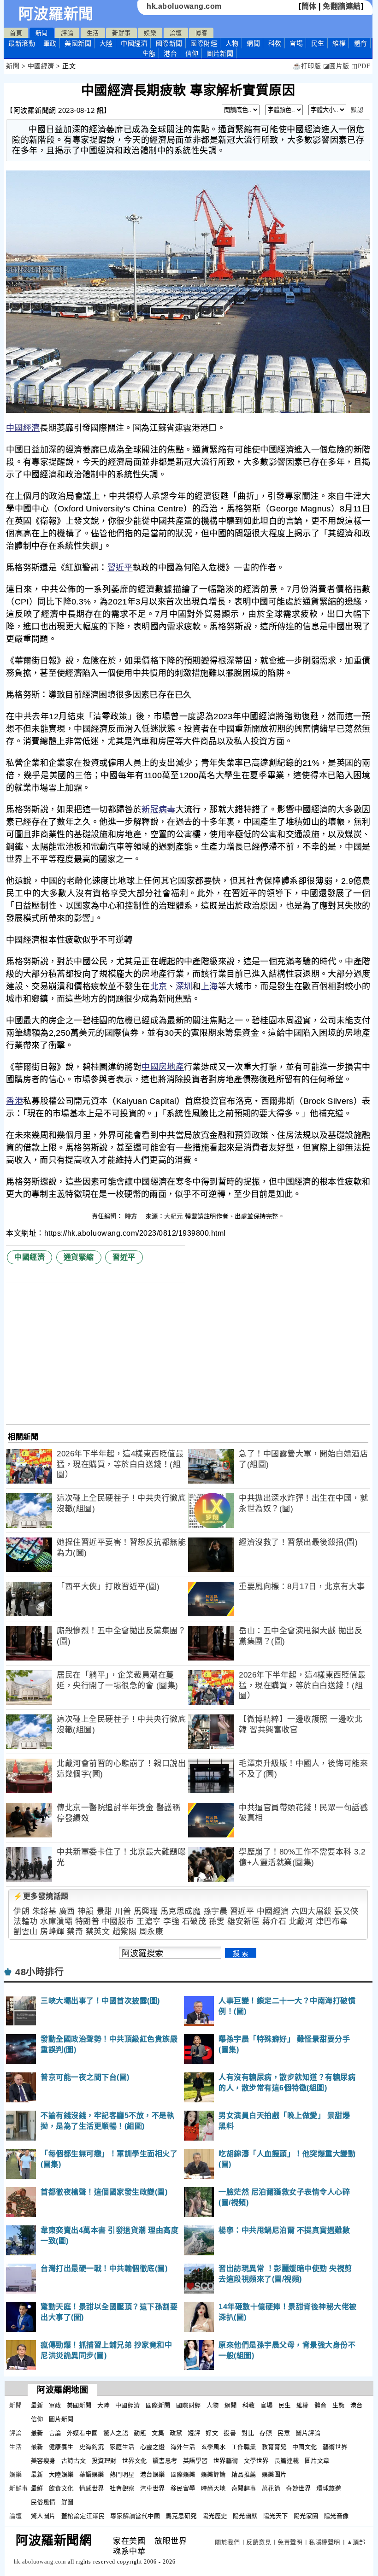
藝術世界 (335, 2447)
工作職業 (244, 2447)
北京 (159, 986)
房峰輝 (52, 1932)
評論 (67, 33)
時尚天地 (213, 2488)
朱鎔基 (44, 1911)
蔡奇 (75, 1932)
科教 (275, 43)
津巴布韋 (332, 1922)
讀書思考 (165, 2461)
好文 (212, 2433)
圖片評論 (308, 2433)
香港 (15, 1101)
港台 (170, 53)
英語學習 (195, 2461)
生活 (93, 33)
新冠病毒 (159, 810)
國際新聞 (169, 43)
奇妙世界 (298, 2488)
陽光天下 (276, 2516)
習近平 (120, 568)
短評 (194, 2433)
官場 (296, 43)
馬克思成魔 (181, 1911)
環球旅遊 (329, 2488)
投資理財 (104, 2461)
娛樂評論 (213, 2474)
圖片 (220, 53)
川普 (123, 1911)
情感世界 (92, 2488)
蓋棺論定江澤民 (83, 2516)
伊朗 (21, 1911)
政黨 (176, 2433)
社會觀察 (122, 2488)
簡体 (309, 6)
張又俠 (346, 1911)
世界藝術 (226, 2461)
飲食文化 (61, 2488)
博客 (201, 33)
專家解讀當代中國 (135, 2516)
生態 (149, 53)
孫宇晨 (216, 1911)
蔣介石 (275, 1922)
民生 (318, 43)
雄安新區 (243, 1922)
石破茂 (194, 1922)
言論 (55, 2433)
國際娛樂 (183, 2474)
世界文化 (135, 2461)
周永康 (151, 1932)
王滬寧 (149, 1922)
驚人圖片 (43, 2516)
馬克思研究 (181, 2516)
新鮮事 (121, 33)
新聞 (42, 33)
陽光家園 (306, 2516)
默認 (357, 110)
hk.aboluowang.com (184, 6)
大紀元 (174, 1216)
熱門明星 (122, 2474)
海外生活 (183, 2447)
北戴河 (301, 1922)
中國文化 (305, 2447)
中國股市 (118, 1922)
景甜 (104, 1911)
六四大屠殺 (312, 1911)
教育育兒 (274, 2447)
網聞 (253, 43)
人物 (232, 43)
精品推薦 (244, 2474)
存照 (266, 2433)
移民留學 (183, 2488)
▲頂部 (356, 2542)
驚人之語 (116, 2433)
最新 (22, 43)
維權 (339, 43)
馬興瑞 (146, 1911)
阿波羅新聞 (56, 14)
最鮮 (37, 2488)
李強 (171, 1922)
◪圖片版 (336, 66)
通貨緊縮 (79, 1257)
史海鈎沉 (92, 2447)
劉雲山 (26, 1932)
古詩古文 (74, 2461)
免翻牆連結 (342, 6)
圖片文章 (317, 2461)
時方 (132, 1216)
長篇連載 (287, 2461)
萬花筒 (271, 2488)
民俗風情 (43, 2502)
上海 (210, 986)
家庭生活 (122, 2447)
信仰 (192, 53)
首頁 (16, 33)
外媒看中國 (83, 2433)
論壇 (176, 33)
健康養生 (61, 2447)
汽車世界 (153, 2488)
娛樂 (150, 33)
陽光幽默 (245, 2516)
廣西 (67, 1911)
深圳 (184, 986)
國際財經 (204, 43)
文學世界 (256, 2461)
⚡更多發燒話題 (41, 1896)
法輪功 (26, 1922)
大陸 (106, 43)
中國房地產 (163, 1067)
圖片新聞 (61, 2419)
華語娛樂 (92, 2474)
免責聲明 (290, 2542)
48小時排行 (39, 1972)
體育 (361, 43)
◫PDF (361, 66)
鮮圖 (68, 2502)
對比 (248, 2433)
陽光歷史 (215, 2516)
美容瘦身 (43, 2461)
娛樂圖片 (274, 2474)
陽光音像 (337, 2516)
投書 (230, 2433)
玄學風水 (213, 2447)
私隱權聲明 (325, 2542)
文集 (158, 2433)
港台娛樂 (153, 2474)
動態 (140, 2433)
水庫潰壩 (56, 1922)
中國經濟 (134, 43)
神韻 (86, 1911)
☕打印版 (307, 66)
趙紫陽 (125, 1932)
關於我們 (227, 2542)
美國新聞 (78, 43)
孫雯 (217, 1922)
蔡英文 (98, 1932)
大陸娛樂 (61, 2474)
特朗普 (87, 1922)
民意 (284, 2433)
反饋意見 (259, 2542)
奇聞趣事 (244, 2488)
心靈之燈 (153, 2447)
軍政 (50, 43)
